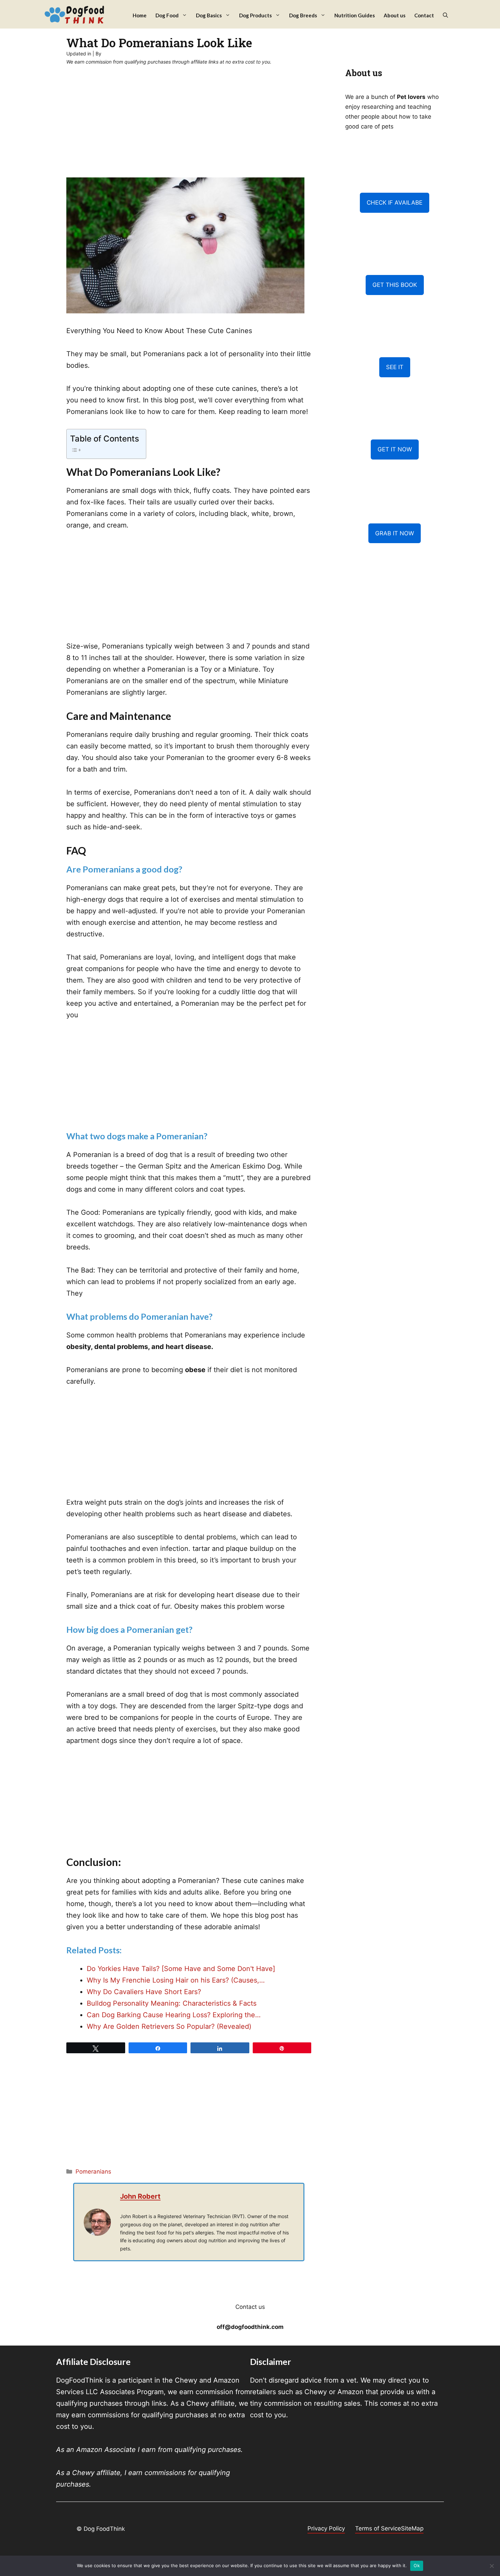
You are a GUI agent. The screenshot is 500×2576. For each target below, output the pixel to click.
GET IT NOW (395, 449)
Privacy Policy (326, 2528)
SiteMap (412, 2528)
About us (395, 15)
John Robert (140, 2196)
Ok (417, 2565)
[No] (491, 2566)
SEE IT (395, 367)
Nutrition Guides (355, 15)
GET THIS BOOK (395, 285)
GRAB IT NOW (395, 533)
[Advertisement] (189, 127)
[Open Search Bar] (445, 15)
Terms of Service (378, 2528)
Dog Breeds (303, 15)
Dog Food (167, 15)
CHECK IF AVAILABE (395, 203)
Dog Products (255, 15)
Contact (424, 15)
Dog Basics (209, 15)
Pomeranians (93, 2172)
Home (140, 15)
